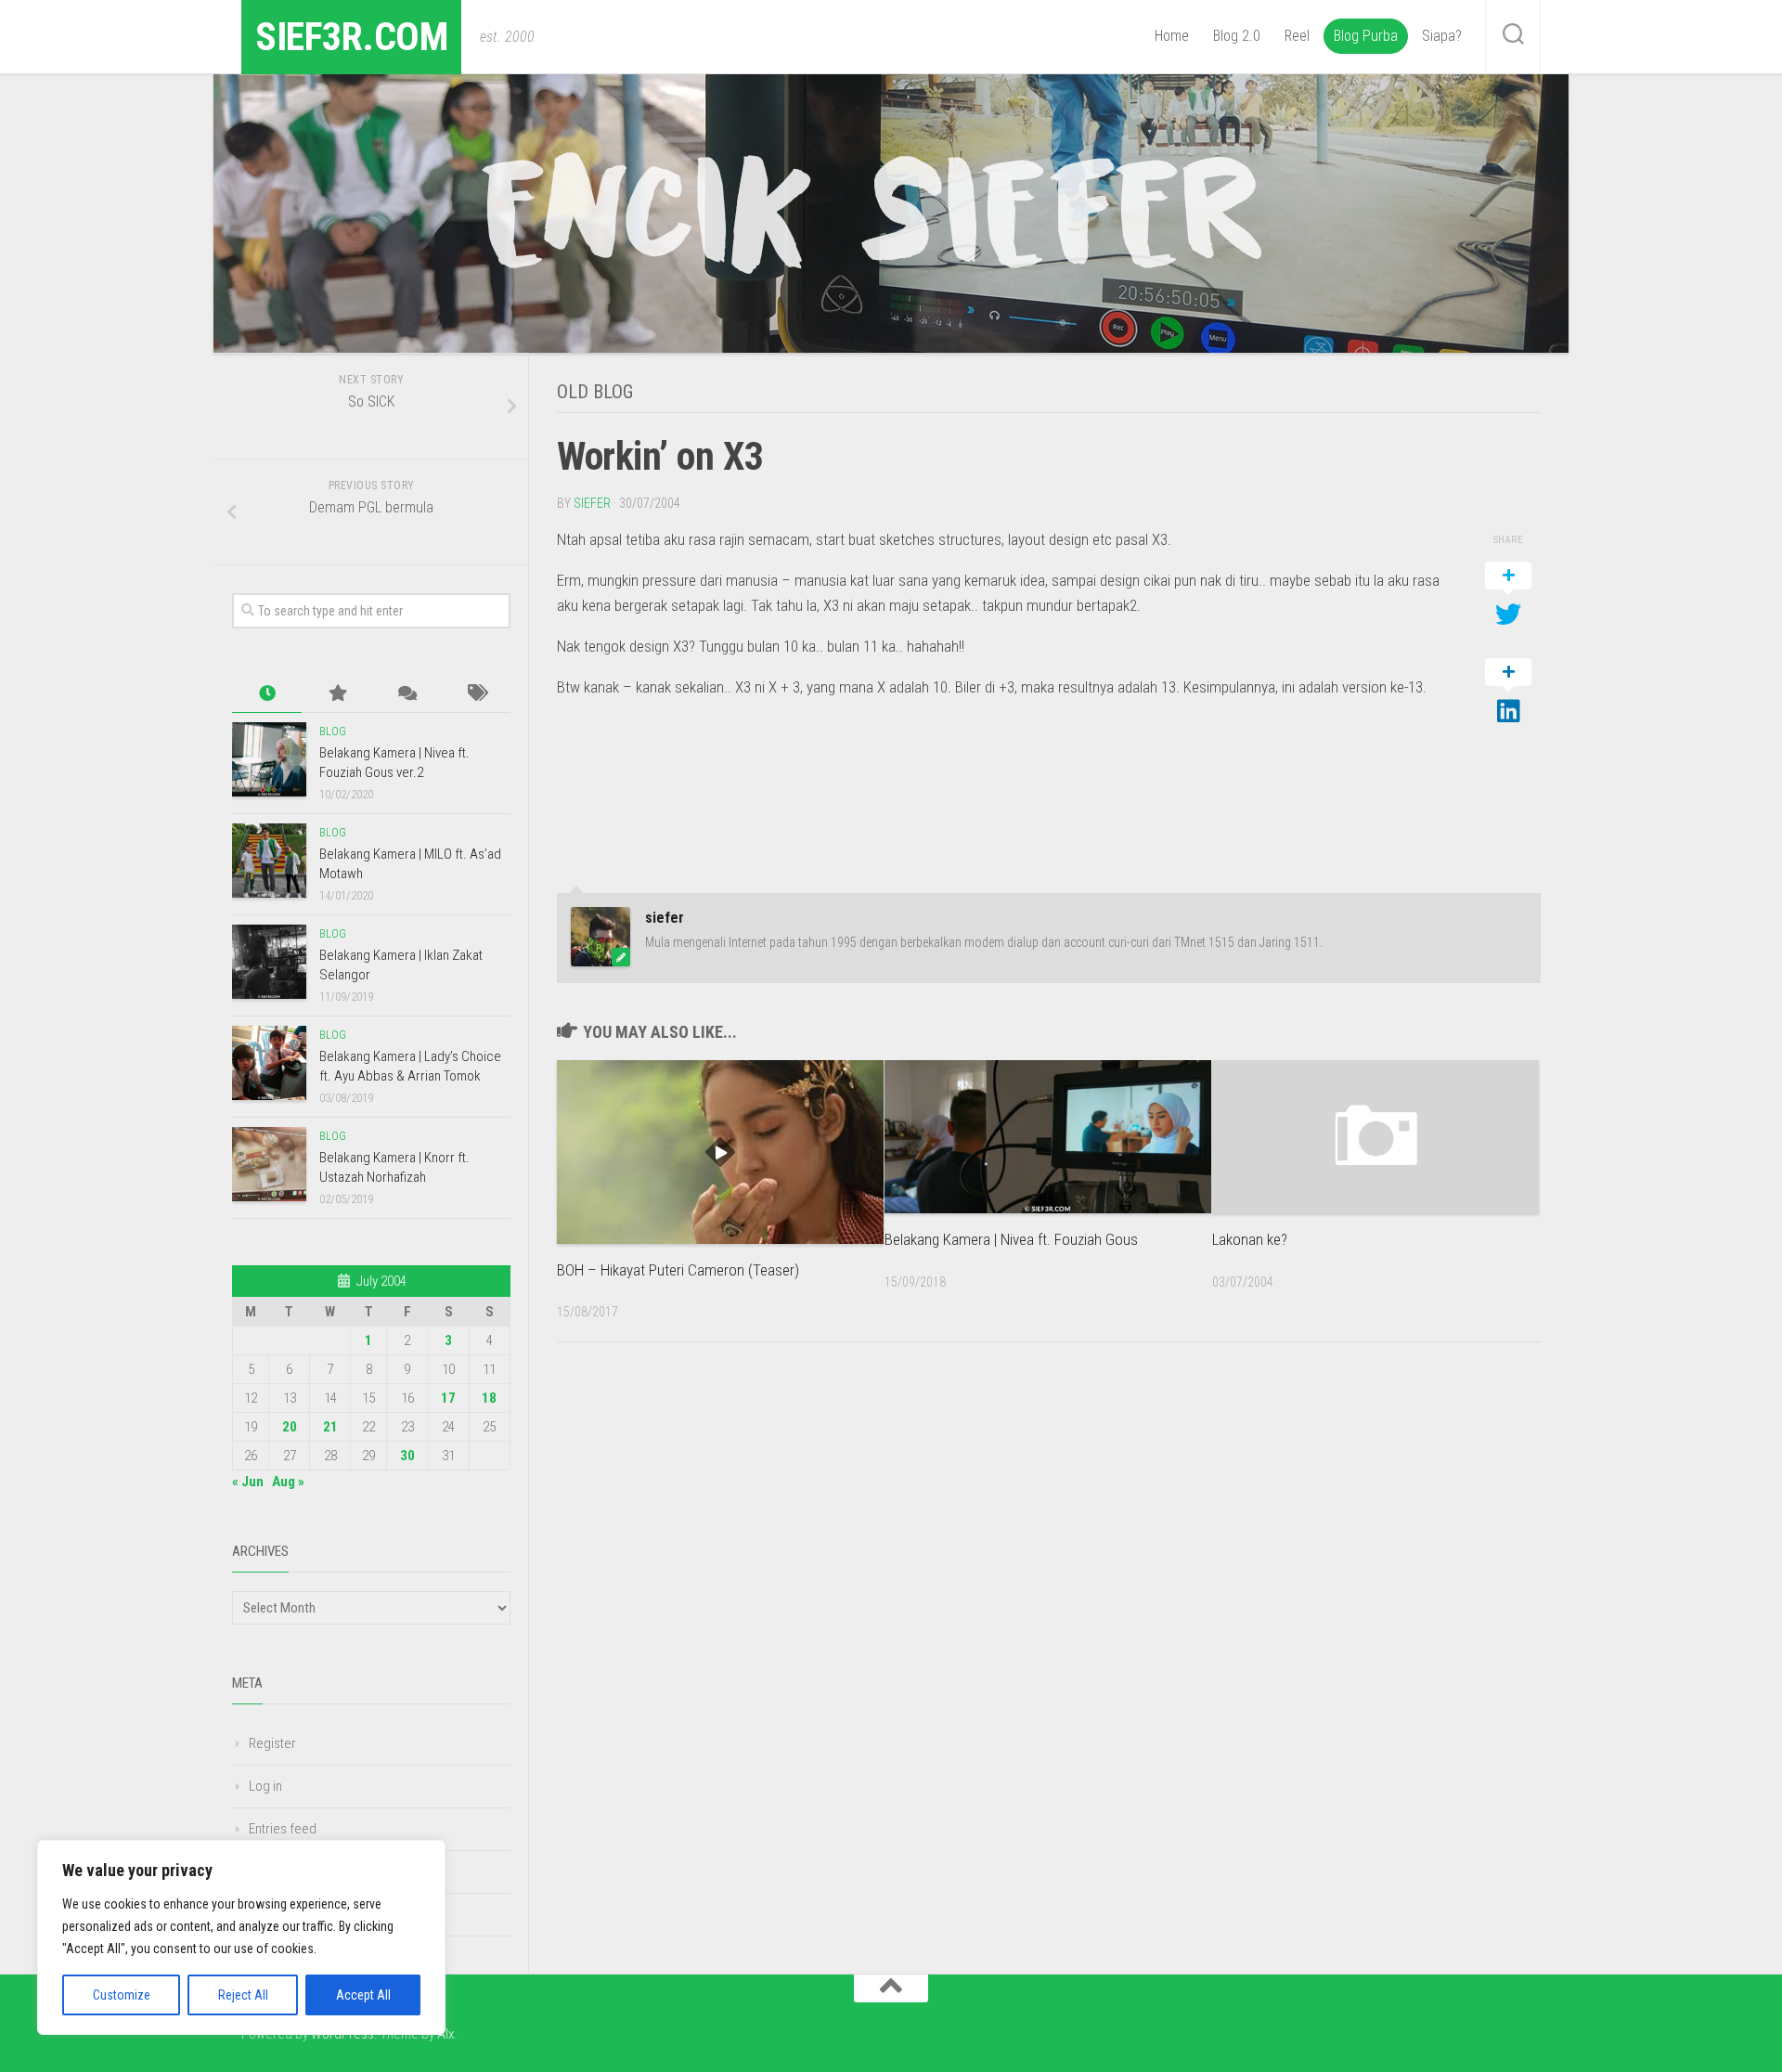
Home (1172, 36)
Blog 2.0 (1237, 36)
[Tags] (476, 694)
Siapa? (1442, 36)
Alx (445, 2034)
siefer (592, 503)
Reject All (243, 1995)
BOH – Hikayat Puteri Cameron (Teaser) (678, 1270)
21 (330, 1427)
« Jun (248, 1482)
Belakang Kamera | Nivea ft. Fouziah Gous (1011, 1239)
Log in (265, 1786)
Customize (122, 1995)
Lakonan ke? (1250, 1239)
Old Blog (595, 392)
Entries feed (283, 1829)
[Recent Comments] (406, 694)
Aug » (288, 1482)
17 (448, 1398)
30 (407, 1456)
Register (272, 1743)
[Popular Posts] (336, 694)
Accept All (363, 1995)
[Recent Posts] (267, 694)
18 (489, 1398)
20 (290, 1427)
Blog (333, 732)
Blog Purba (1366, 36)
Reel (1297, 36)
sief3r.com (351, 37)
